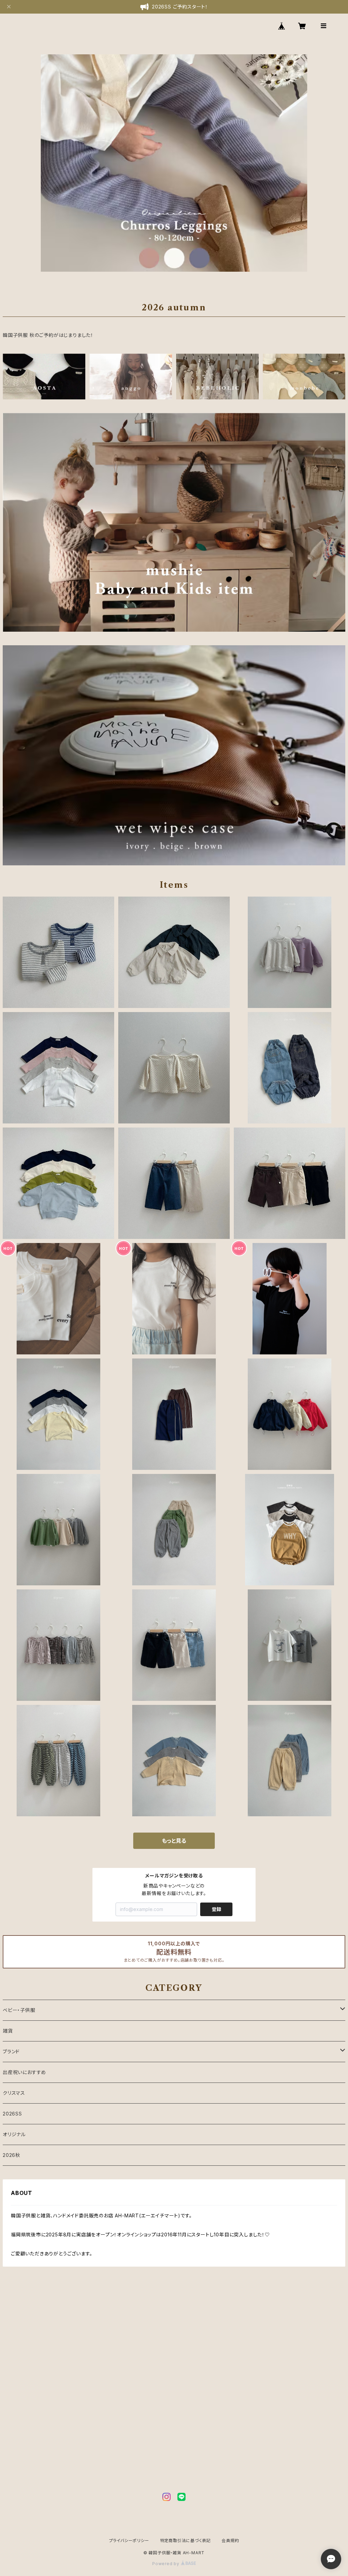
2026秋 (12, 2155)
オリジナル (14, 2134)
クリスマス (14, 2093)
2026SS (12, 2114)
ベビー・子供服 (19, 2010)
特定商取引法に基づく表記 (186, 2541)
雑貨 (8, 2031)
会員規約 (230, 2541)
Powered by (167, 2564)
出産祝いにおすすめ (24, 2072)
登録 (216, 1909)
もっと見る (174, 1841)
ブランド (11, 2051)
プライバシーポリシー (129, 2541)
